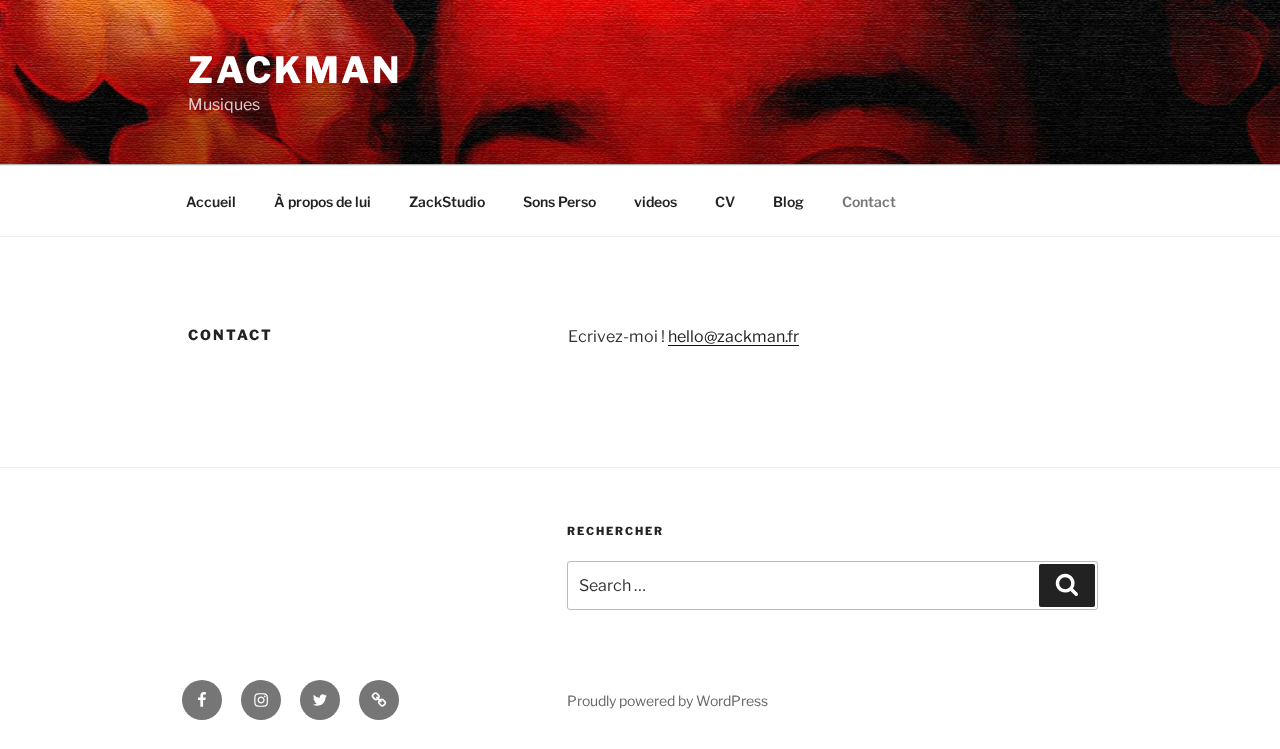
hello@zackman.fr (733, 336)
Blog (788, 201)
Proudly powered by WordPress (667, 700)
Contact (869, 201)
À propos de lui (322, 201)
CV (725, 201)
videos (655, 201)
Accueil (211, 201)
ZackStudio (447, 201)
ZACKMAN (295, 70)
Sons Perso (559, 201)
